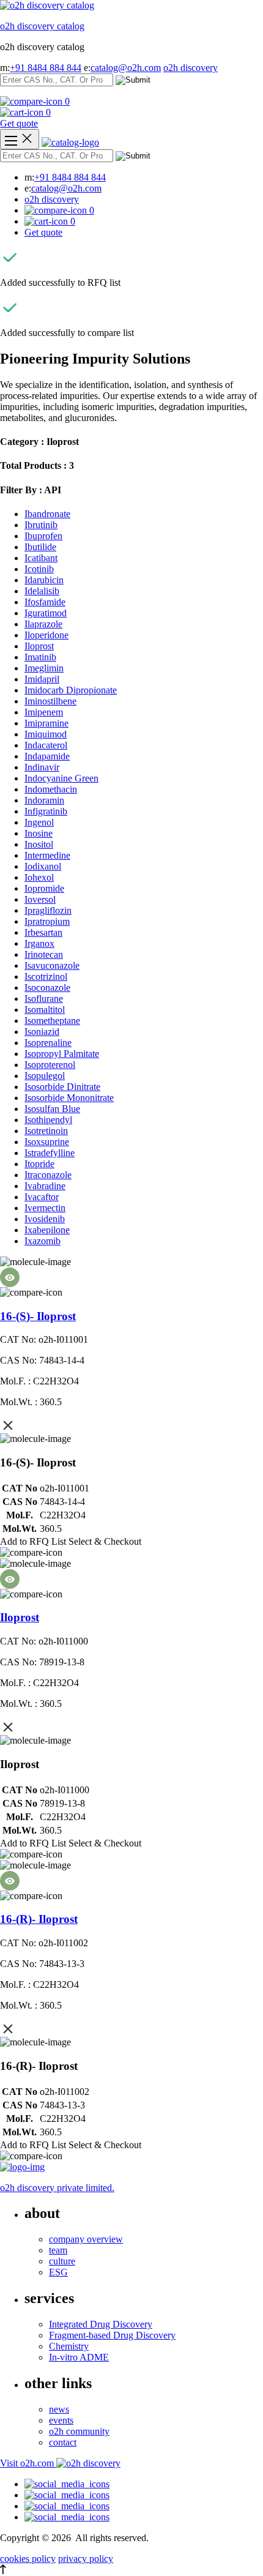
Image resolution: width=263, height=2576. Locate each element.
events (61, 2420)
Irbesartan (43, 932)
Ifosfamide (45, 602)
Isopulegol (45, 1076)
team (58, 2250)
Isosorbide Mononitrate (69, 1098)
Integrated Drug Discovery (101, 2324)
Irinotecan (44, 954)
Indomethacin (51, 789)
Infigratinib (46, 811)
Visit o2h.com (28, 2463)
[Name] (20, 139)
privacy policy (86, 2559)
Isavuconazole (52, 965)
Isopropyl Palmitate (62, 1054)
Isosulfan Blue (52, 1109)
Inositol (39, 844)
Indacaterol (46, 745)
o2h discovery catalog (42, 26)
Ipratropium (47, 921)
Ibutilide (40, 547)
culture (62, 2261)
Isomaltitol (45, 1010)
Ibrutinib (41, 525)
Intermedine (47, 855)
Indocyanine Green (61, 778)
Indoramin (44, 800)
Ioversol (40, 899)
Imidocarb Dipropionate (71, 690)
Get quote (19, 123)
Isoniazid (42, 1032)
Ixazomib (43, 1241)
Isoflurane (44, 999)
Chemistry (69, 2346)
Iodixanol (43, 866)
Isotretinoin (46, 1131)
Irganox (39, 943)
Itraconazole (48, 1175)
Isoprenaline (48, 1043)
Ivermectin (45, 1208)
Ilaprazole (43, 624)
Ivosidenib (45, 1219)
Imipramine (46, 723)
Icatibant (41, 558)
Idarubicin (44, 580)
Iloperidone (46, 635)
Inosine (39, 833)
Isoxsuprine (47, 1142)
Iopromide (44, 888)
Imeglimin (44, 668)
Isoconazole (47, 987)
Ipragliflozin (48, 910)
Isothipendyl (48, 1120)
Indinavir (42, 767)
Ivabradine (45, 1186)
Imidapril (42, 679)
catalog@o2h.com (126, 68)
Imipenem (44, 712)
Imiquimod (46, 734)
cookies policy (28, 2559)
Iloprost (39, 646)
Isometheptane (52, 1021)
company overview (86, 2239)
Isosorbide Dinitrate (62, 1087)
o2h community (79, 2431)
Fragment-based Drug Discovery (112, 2335)
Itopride (39, 1164)
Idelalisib (42, 591)
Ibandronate (47, 514)
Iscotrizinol (46, 976)
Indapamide (47, 756)
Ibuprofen (43, 536)
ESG (58, 2272)
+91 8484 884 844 (46, 68)
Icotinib (39, 569)
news (59, 2409)
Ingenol (39, 822)
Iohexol (39, 877)
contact (63, 2442)
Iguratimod (46, 613)
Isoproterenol (50, 1065)
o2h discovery (191, 68)
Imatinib (40, 657)
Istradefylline (50, 1153)
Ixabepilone (47, 1230)
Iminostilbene (50, 701)
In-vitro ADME (79, 2357)
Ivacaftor (42, 1197)
